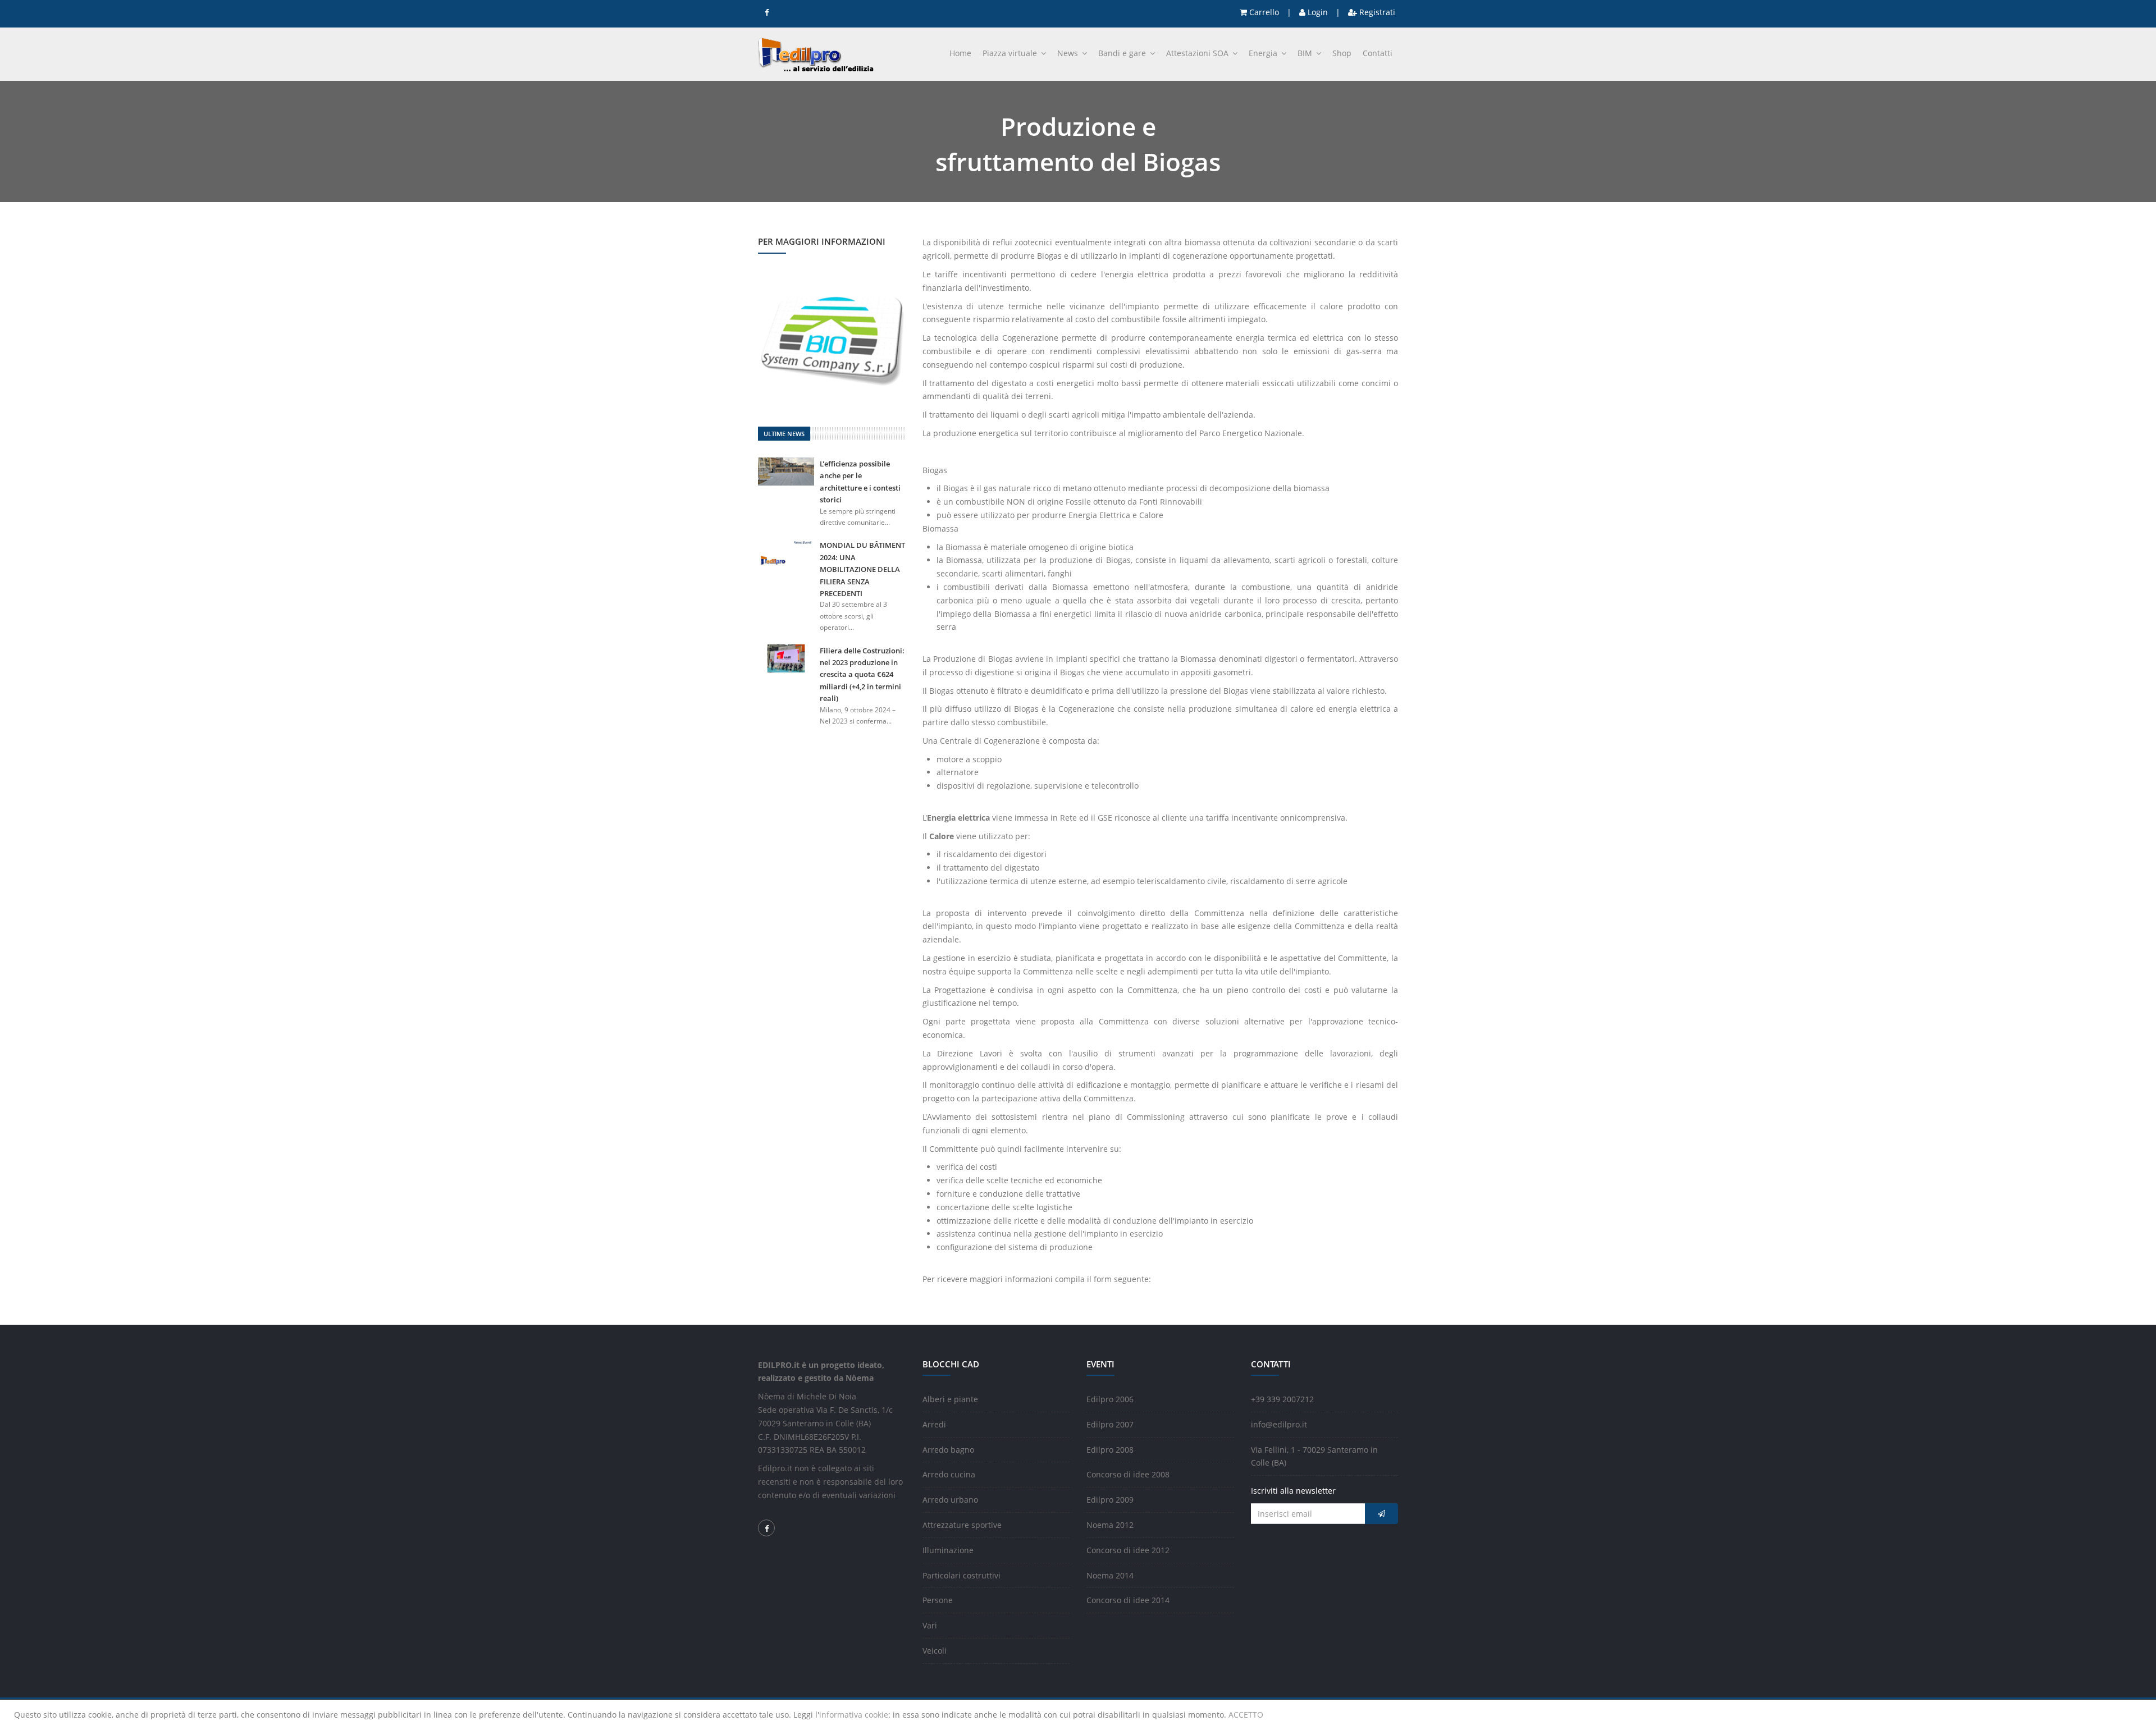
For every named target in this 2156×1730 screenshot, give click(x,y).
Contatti (1378, 53)
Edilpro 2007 (1110, 1424)
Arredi (934, 1424)
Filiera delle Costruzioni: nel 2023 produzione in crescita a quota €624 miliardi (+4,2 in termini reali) (862, 675)
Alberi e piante (950, 1399)
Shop (1342, 53)
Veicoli (935, 1651)
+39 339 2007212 (1282, 1399)
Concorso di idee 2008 (1128, 1474)
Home (960, 53)
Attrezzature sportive (962, 1525)
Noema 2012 (1110, 1525)
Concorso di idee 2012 (1128, 1550)
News (1069, 53)
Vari (930, 1625)
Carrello (1263, 12)
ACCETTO (1246, 1715)
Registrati (1376, 12)
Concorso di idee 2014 (1128, 1600)
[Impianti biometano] (832, 337)
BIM (1306, 53)
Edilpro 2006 (1110, 1399)
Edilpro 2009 (1110, 1500)
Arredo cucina (949, 1474)
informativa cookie (854, 1715)
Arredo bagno (948, 1450)
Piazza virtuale (1011, 53)
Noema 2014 (1110, 1575)
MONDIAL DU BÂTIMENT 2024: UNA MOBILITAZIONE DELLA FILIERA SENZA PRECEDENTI (862, 569)
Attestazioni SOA (1198, 53)
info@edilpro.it (1279, 1424)
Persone (938, 1600)
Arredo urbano (950, 1500)
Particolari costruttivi (961, 1575)
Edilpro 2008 (1110, 1450)
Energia (1264, 53)
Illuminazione (948, 1550)
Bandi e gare (1123, 53)
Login (1317, 12)
